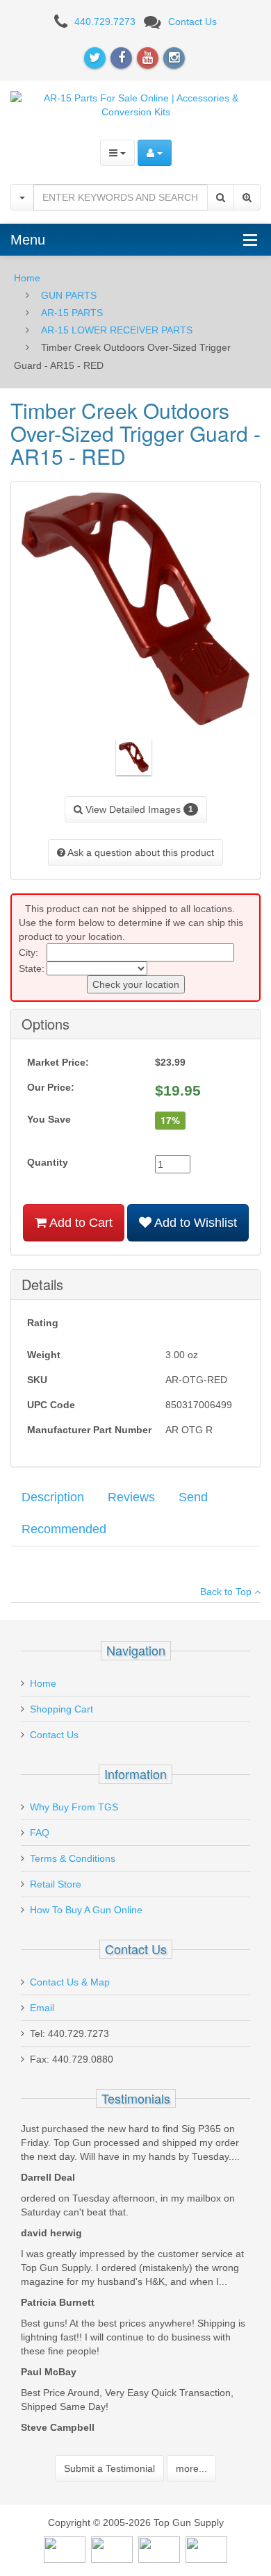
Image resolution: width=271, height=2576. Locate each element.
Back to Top (227, 1592)
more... (191, 2468)
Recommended (64, 1529)
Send (193, 1497)
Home (27, 278)
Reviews (131, 1497)
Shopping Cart (61, 1709)
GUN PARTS (69, 295)
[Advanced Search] (247, 197)
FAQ (40, 1833)
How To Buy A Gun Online (86, 1910)
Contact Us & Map (70, 1982)
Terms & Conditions (73, 1858)
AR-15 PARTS (72, 313)
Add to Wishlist (194, 1223)
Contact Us (192, 22)
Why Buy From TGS (74, 1807)
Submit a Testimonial (109, 2468)
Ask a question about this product (140, 852)
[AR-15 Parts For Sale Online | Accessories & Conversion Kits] (135, 104)
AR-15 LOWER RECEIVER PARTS (117, 330)
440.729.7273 (105, 22)
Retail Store (56, 1884)
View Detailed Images (138, 809)
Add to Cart (80, 1223)
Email (42, 2008)
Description (53, 1497)
